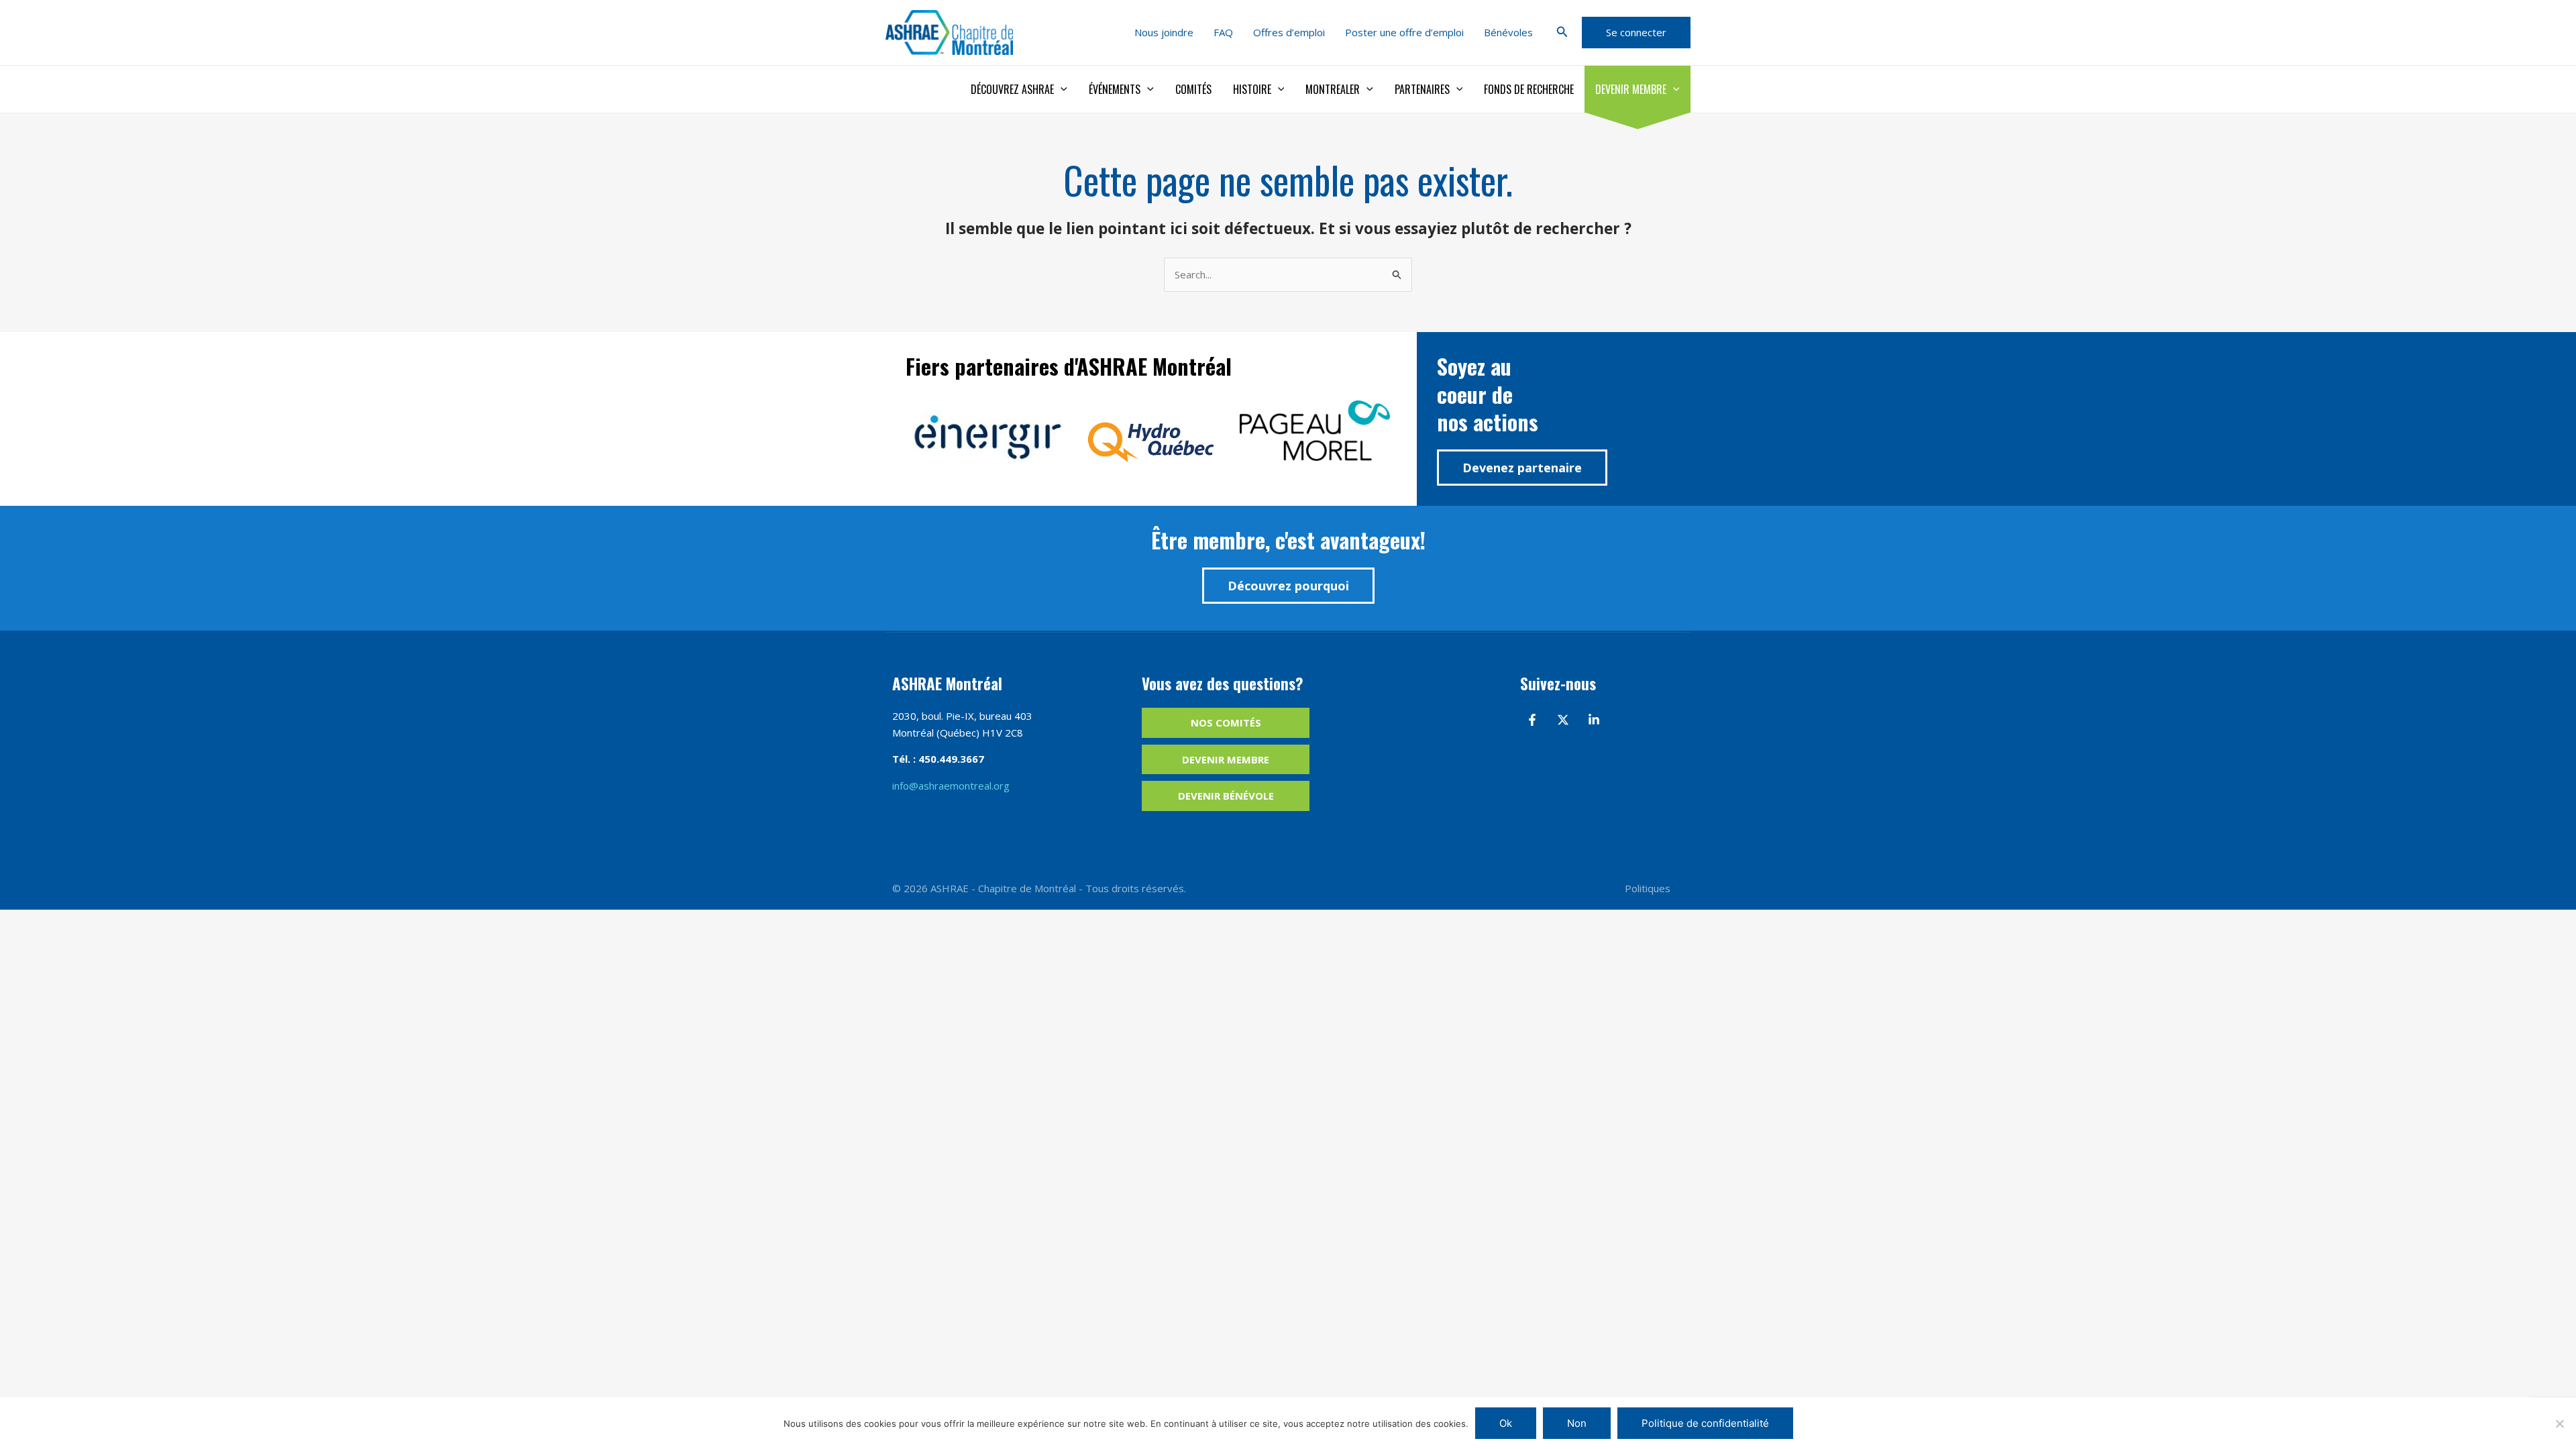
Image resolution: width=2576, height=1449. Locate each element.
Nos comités (1226, 722)
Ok (1506, 1423)
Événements (1115, 89)
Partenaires (1422, 89)
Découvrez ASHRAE (1012, 89)
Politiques (1648, 888)
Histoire (1252, 89)
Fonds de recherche (1529, 89)
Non (1577, 1423)
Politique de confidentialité (1705, 1423)
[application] (1061, 89)
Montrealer (1333, 89)
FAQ (1223, 32)
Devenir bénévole (1226, 796)
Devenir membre (1631, 89)
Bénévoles (1508, 32)
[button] (1562, 32)
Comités (1193, 89)
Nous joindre (1164, 32)
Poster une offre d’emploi (1404, 32)
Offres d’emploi (1289, 32)
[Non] (2559, 1424)
